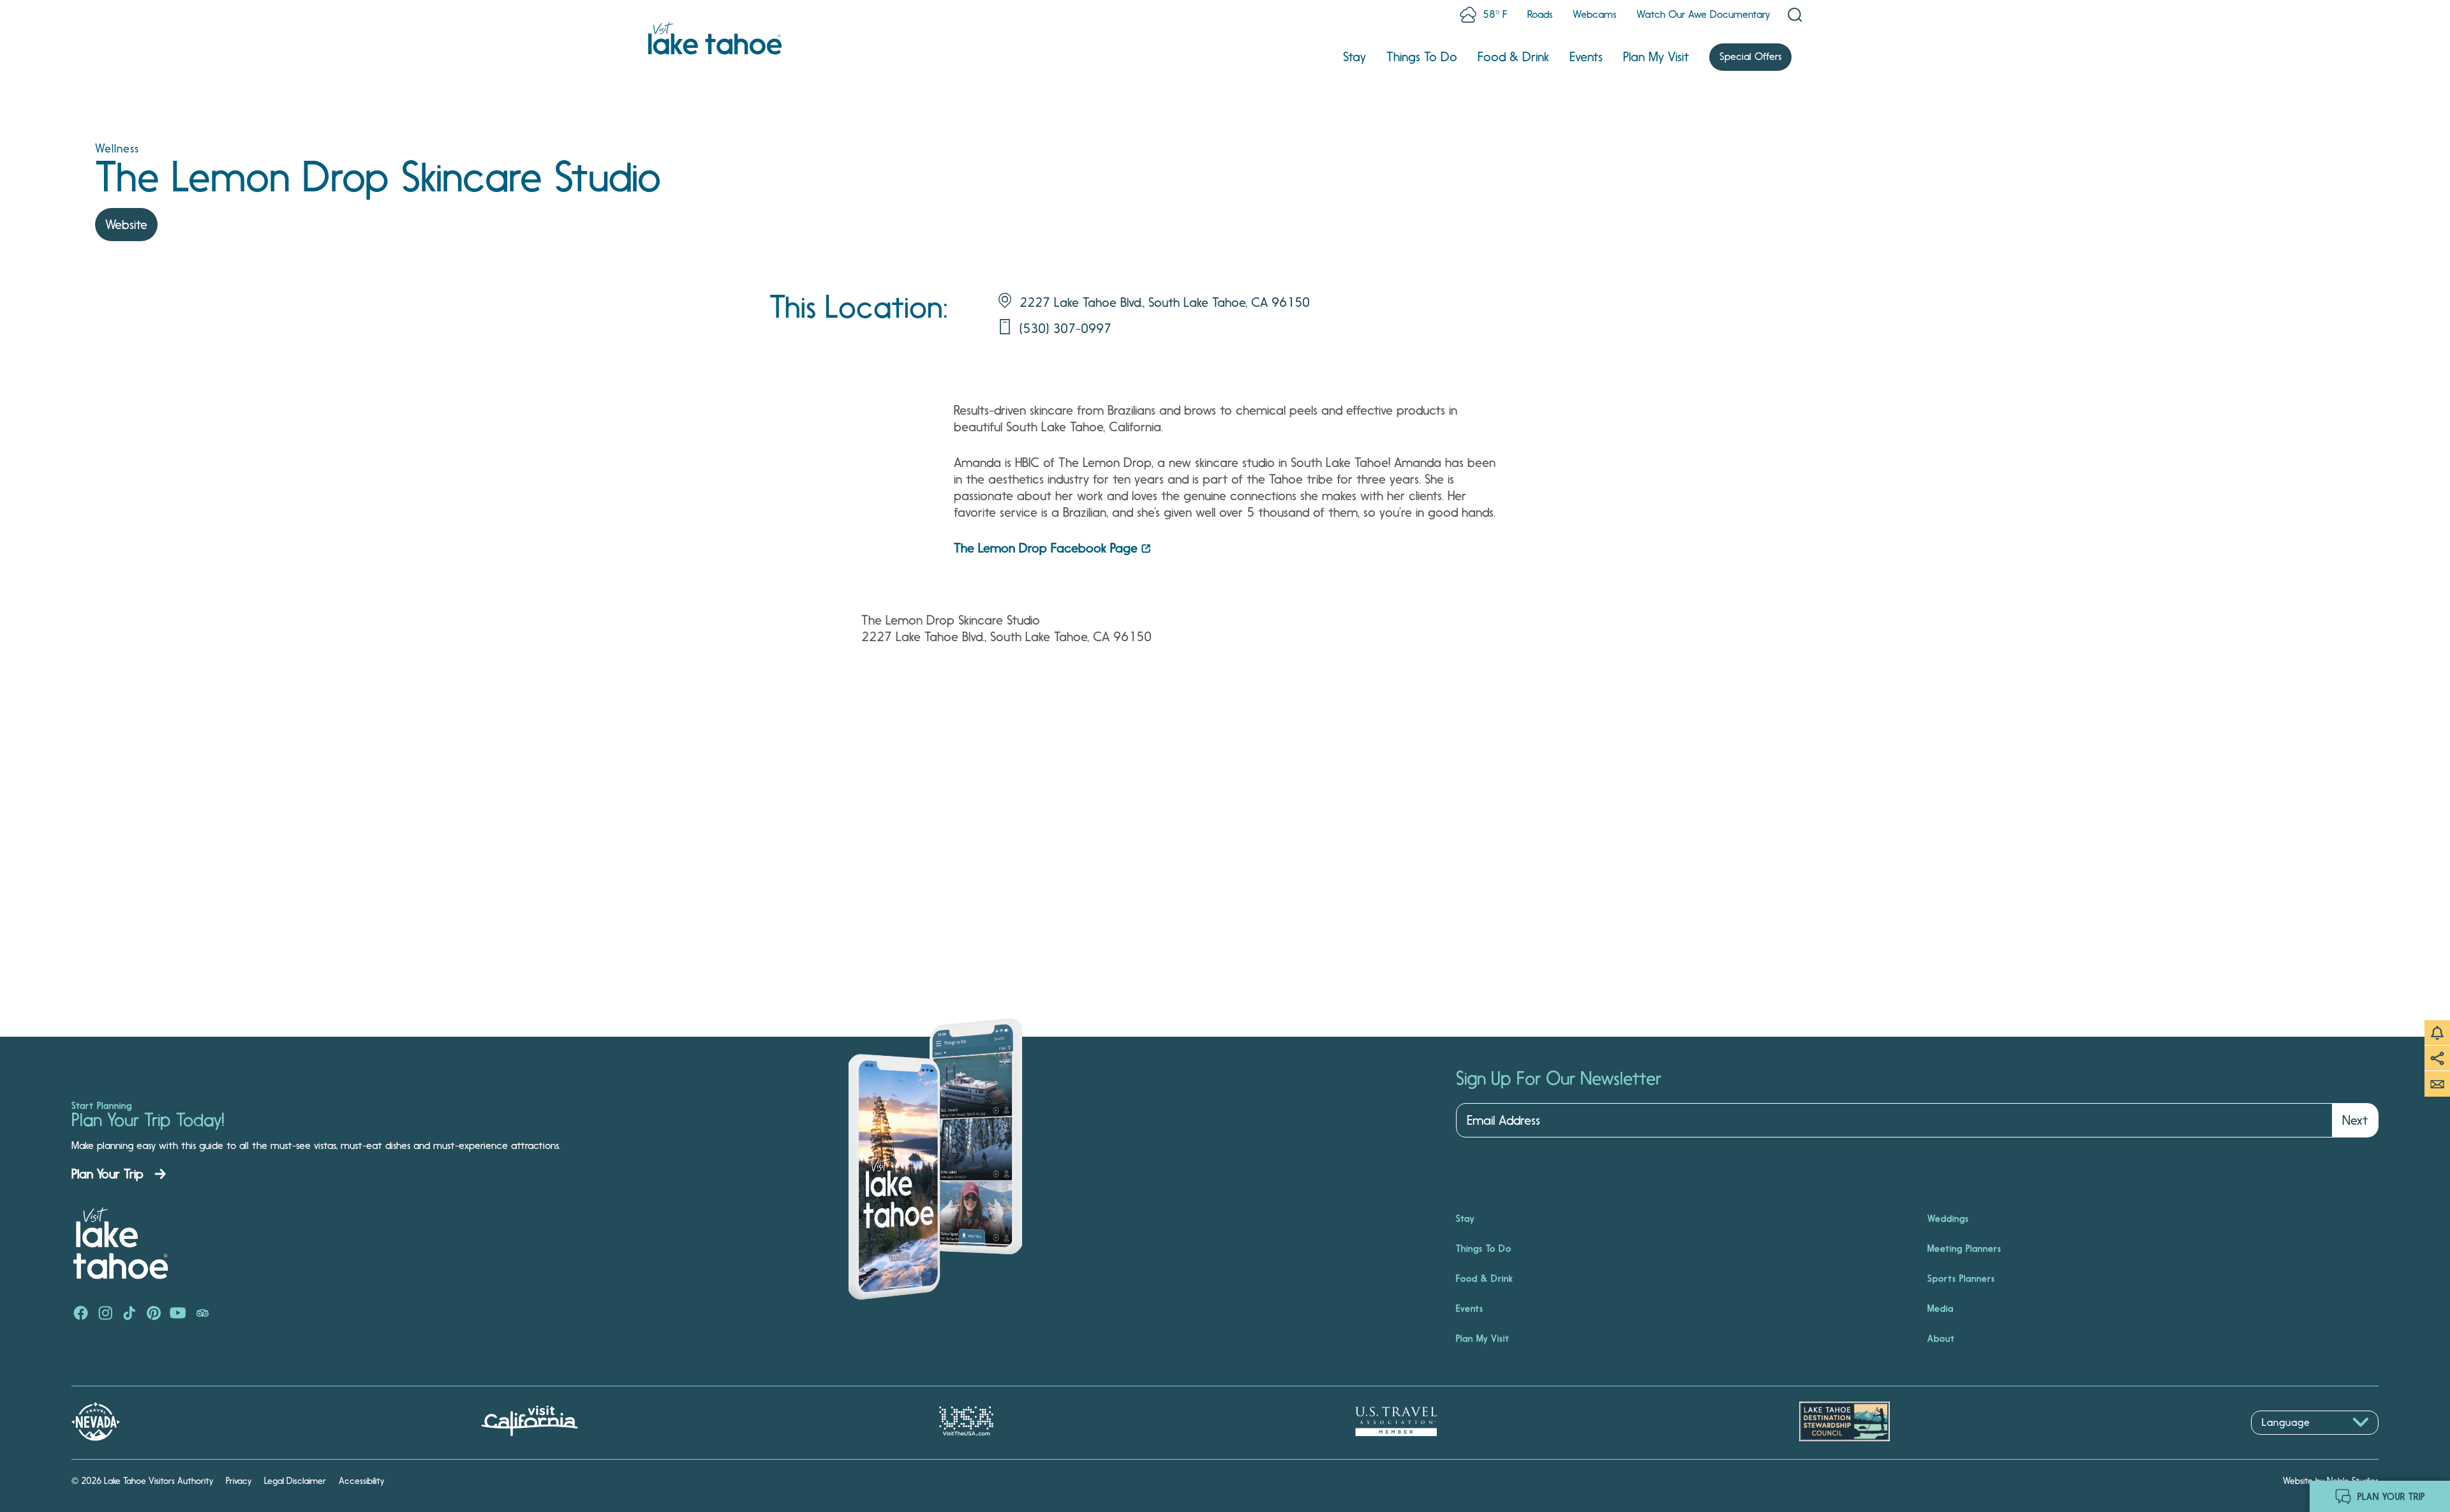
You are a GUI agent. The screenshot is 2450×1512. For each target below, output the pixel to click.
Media (1941, 1308)
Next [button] (2355, 1120)
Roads (1540, 14)
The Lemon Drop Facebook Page (1046, 548)
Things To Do (1422, 57)
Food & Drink (1513, 57)
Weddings (1948, 1219)
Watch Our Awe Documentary (1703, 14)
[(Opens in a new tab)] (81, 1314)
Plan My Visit (1656, 57)
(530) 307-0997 (1065, 329)
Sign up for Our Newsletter (1559, 1079)
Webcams (1594, 14)
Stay (1355, 57)
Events (1586, 57)
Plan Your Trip (108, 1174)
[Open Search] (1795, 15)
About (1941, 1338)
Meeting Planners (1964, 1249)
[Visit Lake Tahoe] (715, 38)
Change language (2288, 1442)
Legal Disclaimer (295, 1481)
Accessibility (361, 1481)
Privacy (239, 1481)
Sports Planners (1961, 1279)
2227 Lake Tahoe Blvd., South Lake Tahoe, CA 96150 (1165, 302)
